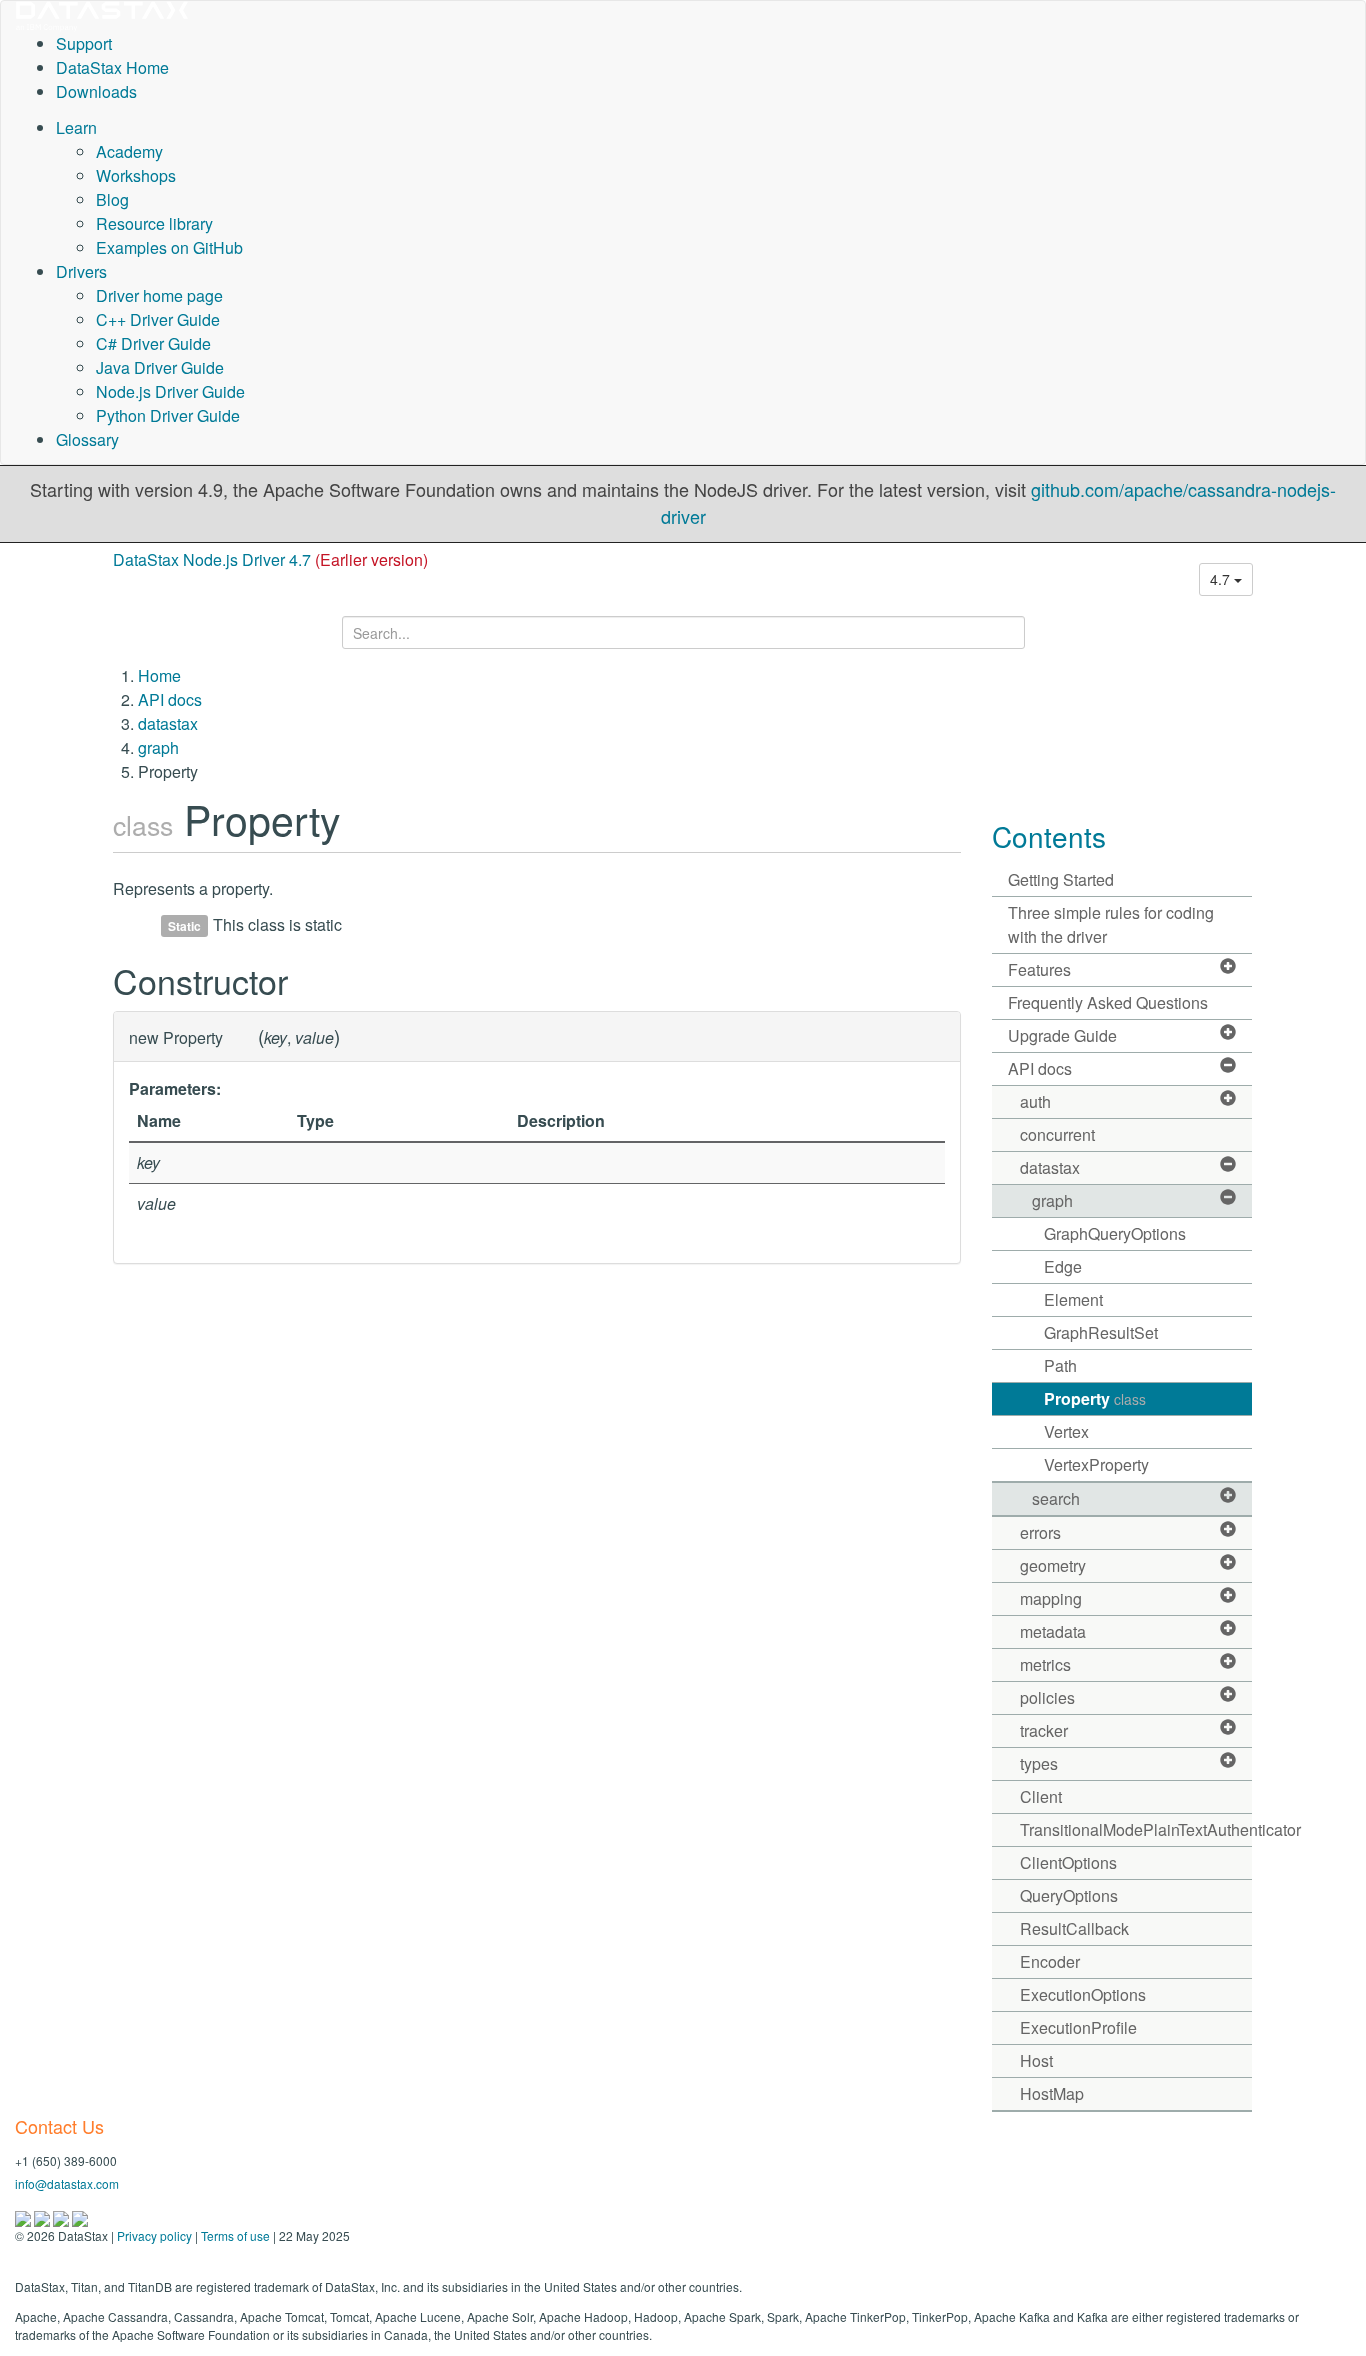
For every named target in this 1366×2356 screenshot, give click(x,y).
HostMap (1052, 2093)
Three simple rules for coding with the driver (1111, 924)
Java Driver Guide (160, 367)
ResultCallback (1074, 1928)
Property (1095, 1398)
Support (84, 43)
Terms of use (235, 2235)
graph (158, 747)
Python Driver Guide (168, 415)
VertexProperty (1096, 1464)
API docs (170, 699)
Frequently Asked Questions (1108, 1002)
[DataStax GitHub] (80, 2216)
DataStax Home (112, 67)
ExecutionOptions (1083, 1994)
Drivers (81, 271)
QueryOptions (1069, 1895)
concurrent (1057, 1134)
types (1039, 1763)
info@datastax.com (67, 2183)
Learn (76, 127)
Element (1073, 1299)
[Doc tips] (43, 2216)
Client (1041, 1796)
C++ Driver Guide (158, 319)
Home (159, 675)
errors (1040, 1532)
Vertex (1066, 1431)
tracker (1044, 1730)
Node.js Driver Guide (170, 391)
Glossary (87, 439)
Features (1039, 969)
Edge (1063, 1266)
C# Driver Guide (153, 343)
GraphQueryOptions (1115, 1233)
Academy (129, 151)
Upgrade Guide (1062, 1035)
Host (1036, 2060)
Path (1060, 1365)
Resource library (154, 223)
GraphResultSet (1101, 1332)
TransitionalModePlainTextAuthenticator (1136, 1829)
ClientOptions (1068, 1862)
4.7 (1222, 579)
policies (1047, 1697)
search (1056, 1498)
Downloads (96, 91)
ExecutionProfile (1078, 2027)
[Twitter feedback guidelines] (62, 2216)
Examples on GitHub (169, 247)
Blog (112, 199)
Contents (1049, 836)
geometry (1053, 1565)
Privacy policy (154, 2235)
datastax (168, 723)
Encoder (1050, 1961)
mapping (1051, 1598)
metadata (1053, 1631)
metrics (1045, 1664)
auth (1035, 1101)
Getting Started (1061, 879)
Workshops (136, 175)
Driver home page (159, 295)
